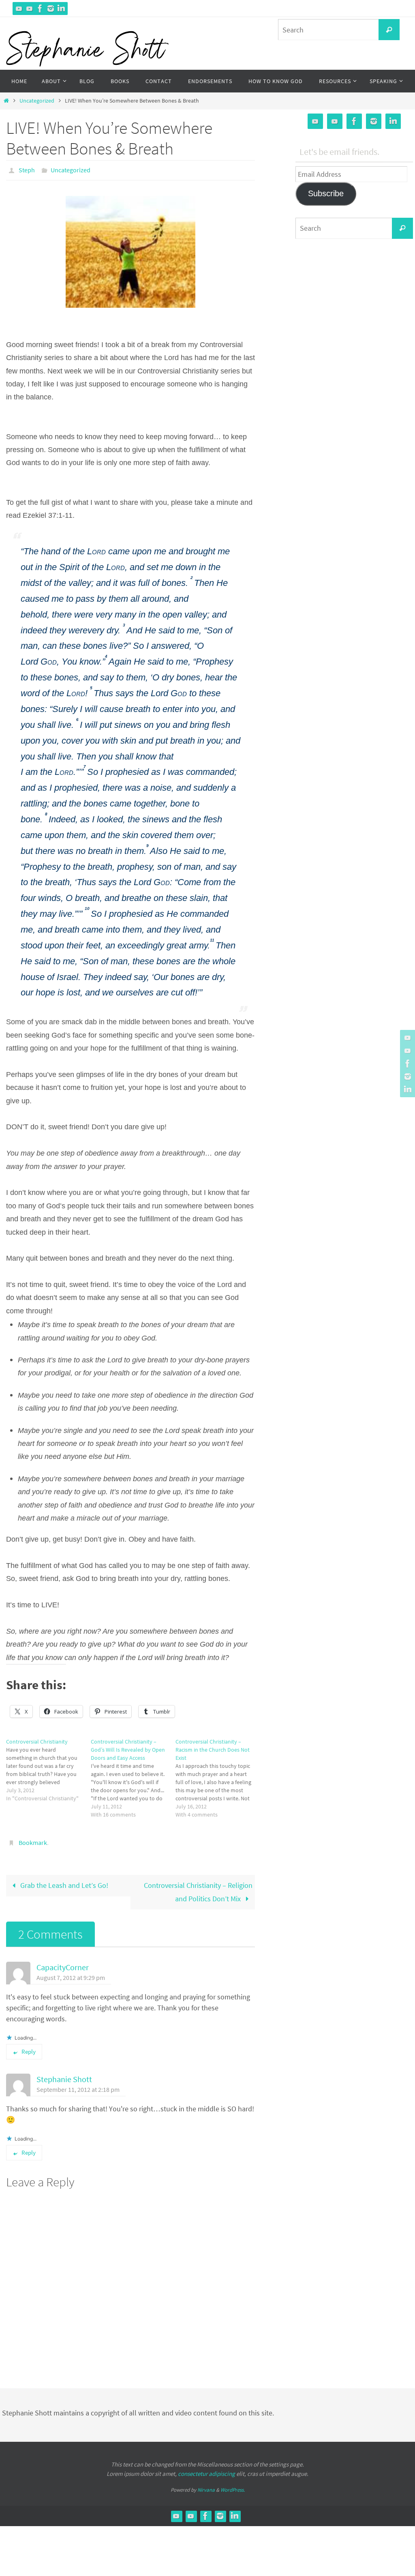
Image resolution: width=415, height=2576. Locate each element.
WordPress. (233, 2485)
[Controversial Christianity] (48, 1767)
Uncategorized (37, 101)
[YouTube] (19, 9)
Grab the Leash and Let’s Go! (63, 1881)
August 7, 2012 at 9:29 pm (71, 1973)
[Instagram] (51, 9)
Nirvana (206, 2485)
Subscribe (326, 193)
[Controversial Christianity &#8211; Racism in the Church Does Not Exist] (218, 1776)
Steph (27, 169)
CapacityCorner (63, 1963)
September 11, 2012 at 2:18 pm (78, 2085)
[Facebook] (40, 9)
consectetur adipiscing (206, 2469)
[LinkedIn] (61, 9)
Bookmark (33, 1839)
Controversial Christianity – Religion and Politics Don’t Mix (198, 1887)
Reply (29, 2047)
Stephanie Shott (64, 2075)
